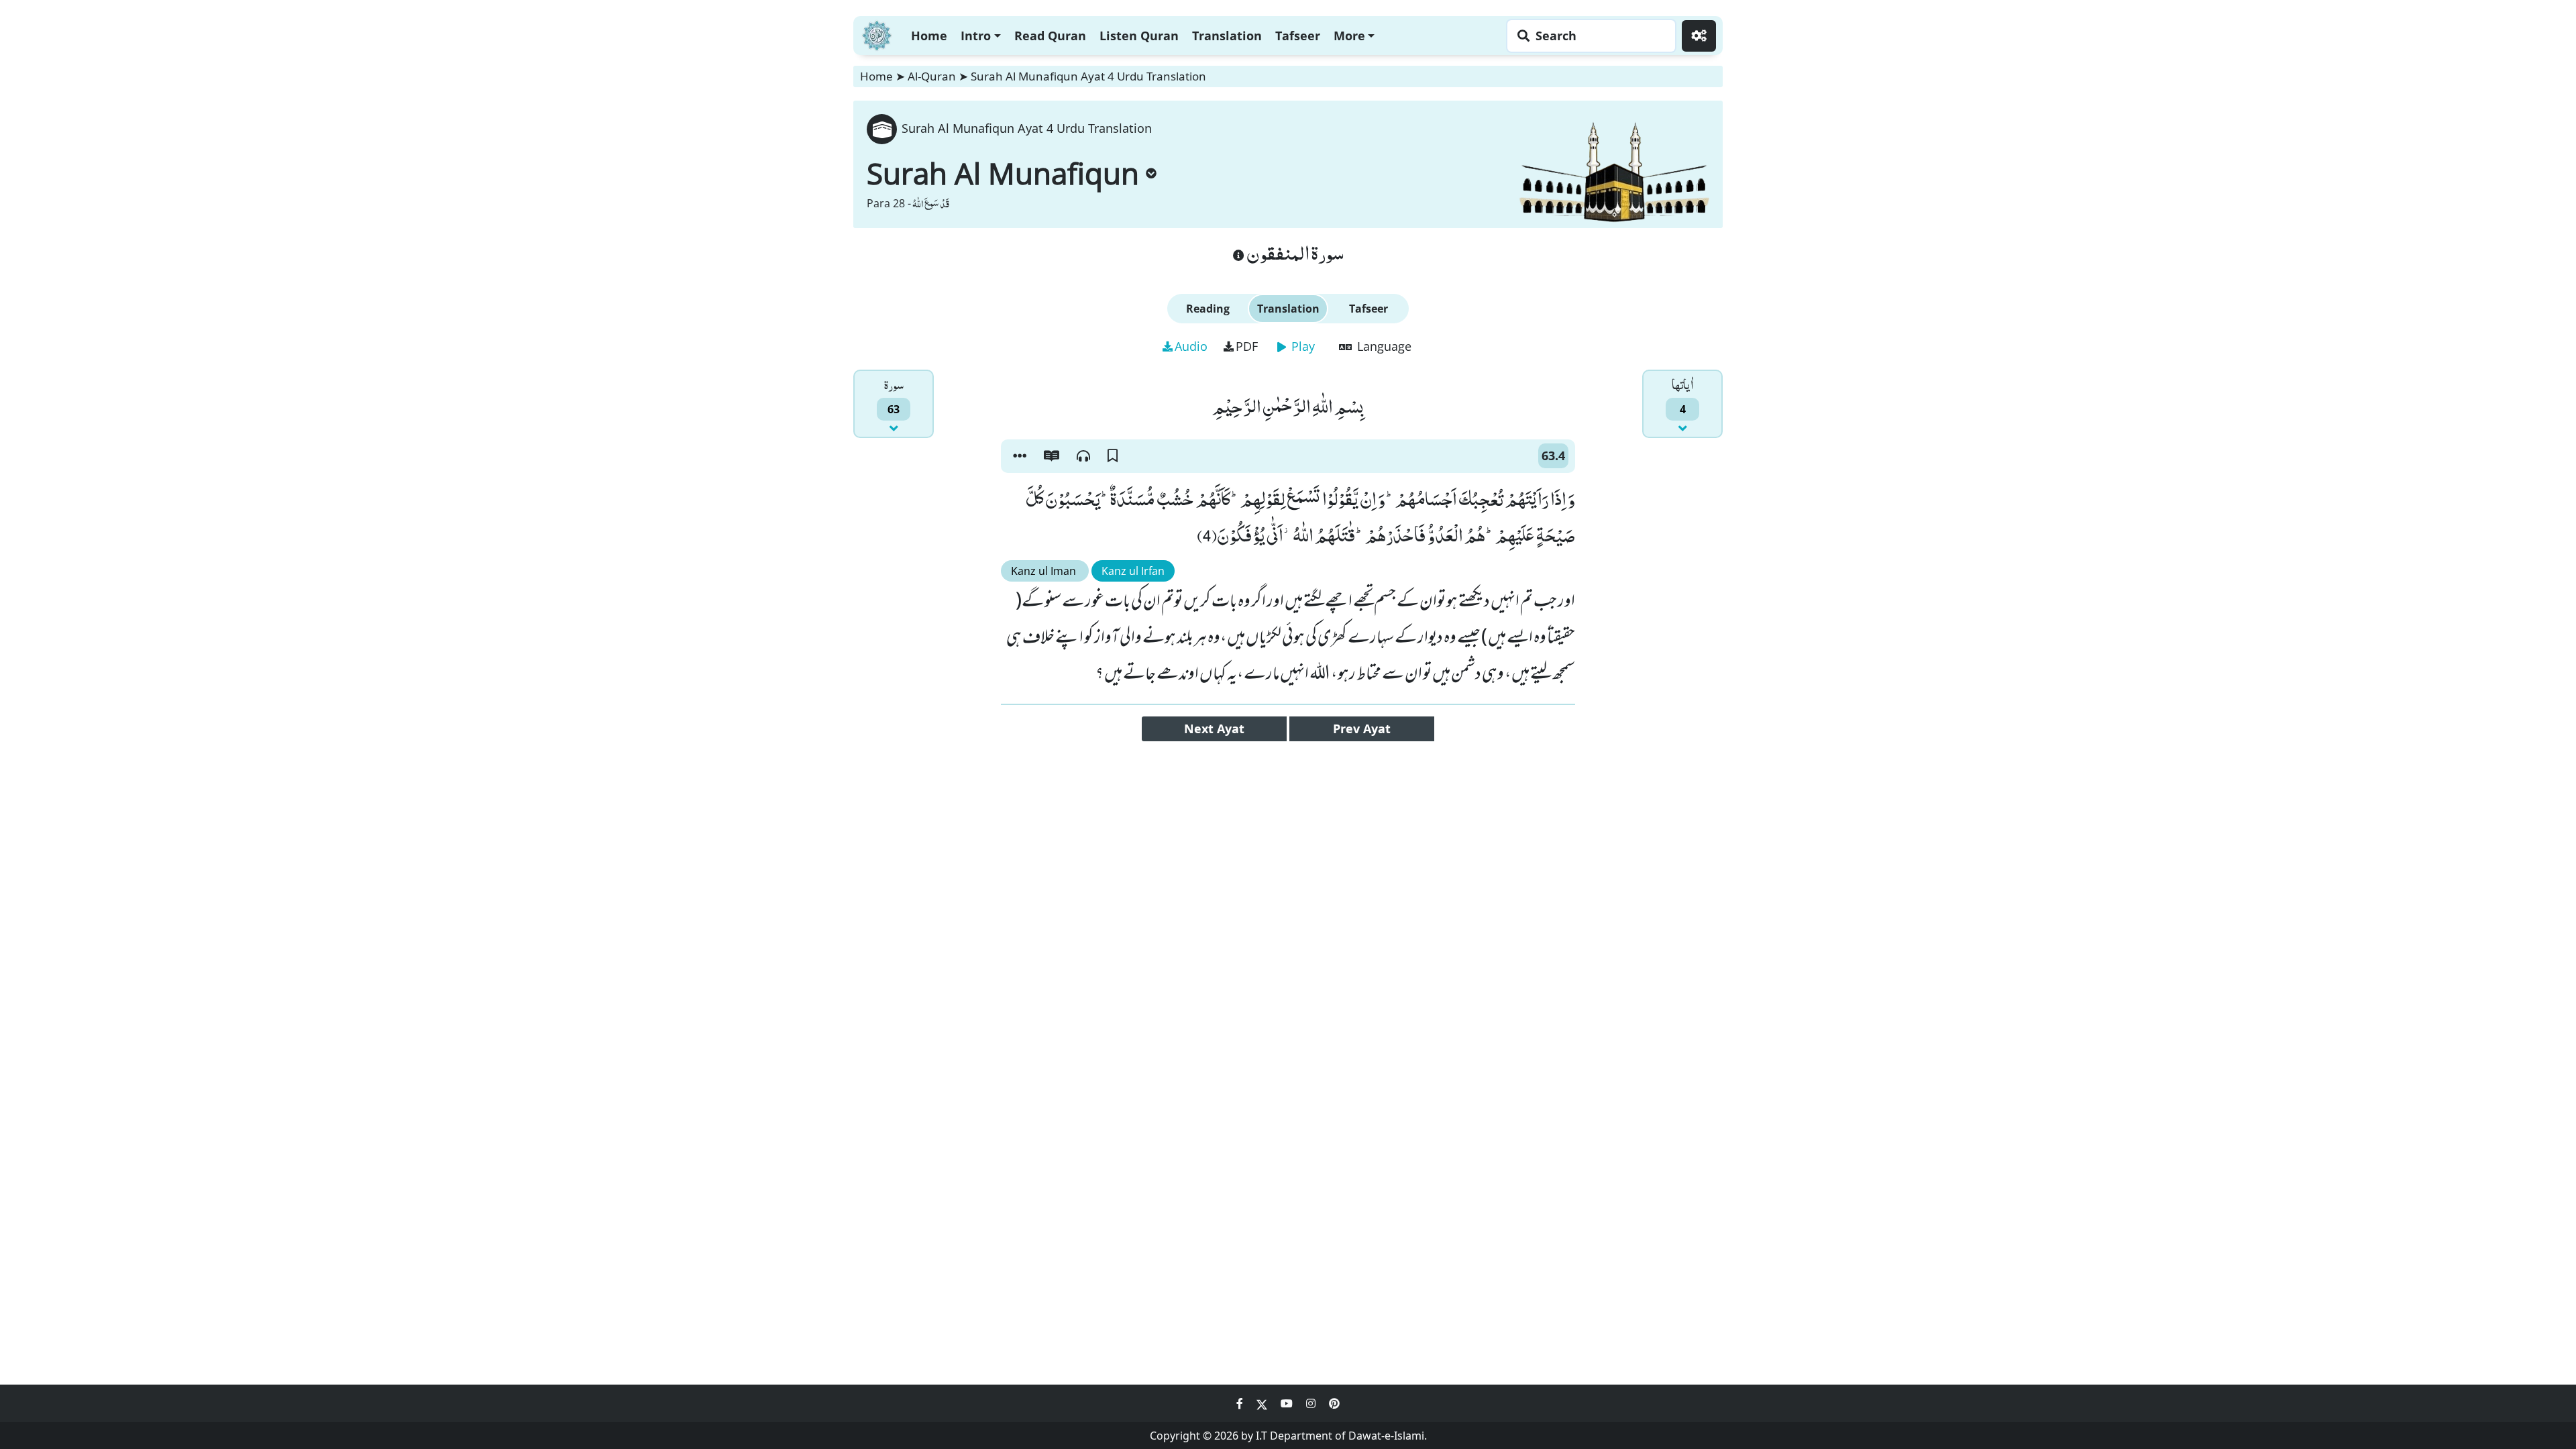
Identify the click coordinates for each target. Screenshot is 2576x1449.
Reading (1208, 309)
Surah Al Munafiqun (1003, 173)
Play (1301, 346)
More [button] (1349, 36)
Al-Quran (932, 76)
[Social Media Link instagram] (1312, 1403)
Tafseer (1298, 36)
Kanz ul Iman (1045, 571)
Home (929, 36)
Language (1383, 346)
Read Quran (1050, 36)
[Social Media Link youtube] (1288, 1403)
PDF (1247, 346)
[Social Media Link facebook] (1241, 1403)
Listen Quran (1139, 36)
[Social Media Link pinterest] (1334, 1403)
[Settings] (1699, 36)
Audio (1191, 346)
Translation (1227, 36)
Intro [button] (976, 36)
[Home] (877, 34)
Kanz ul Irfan (1133, 571)
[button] (1020, 456)
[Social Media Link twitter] (1263, 1403)
